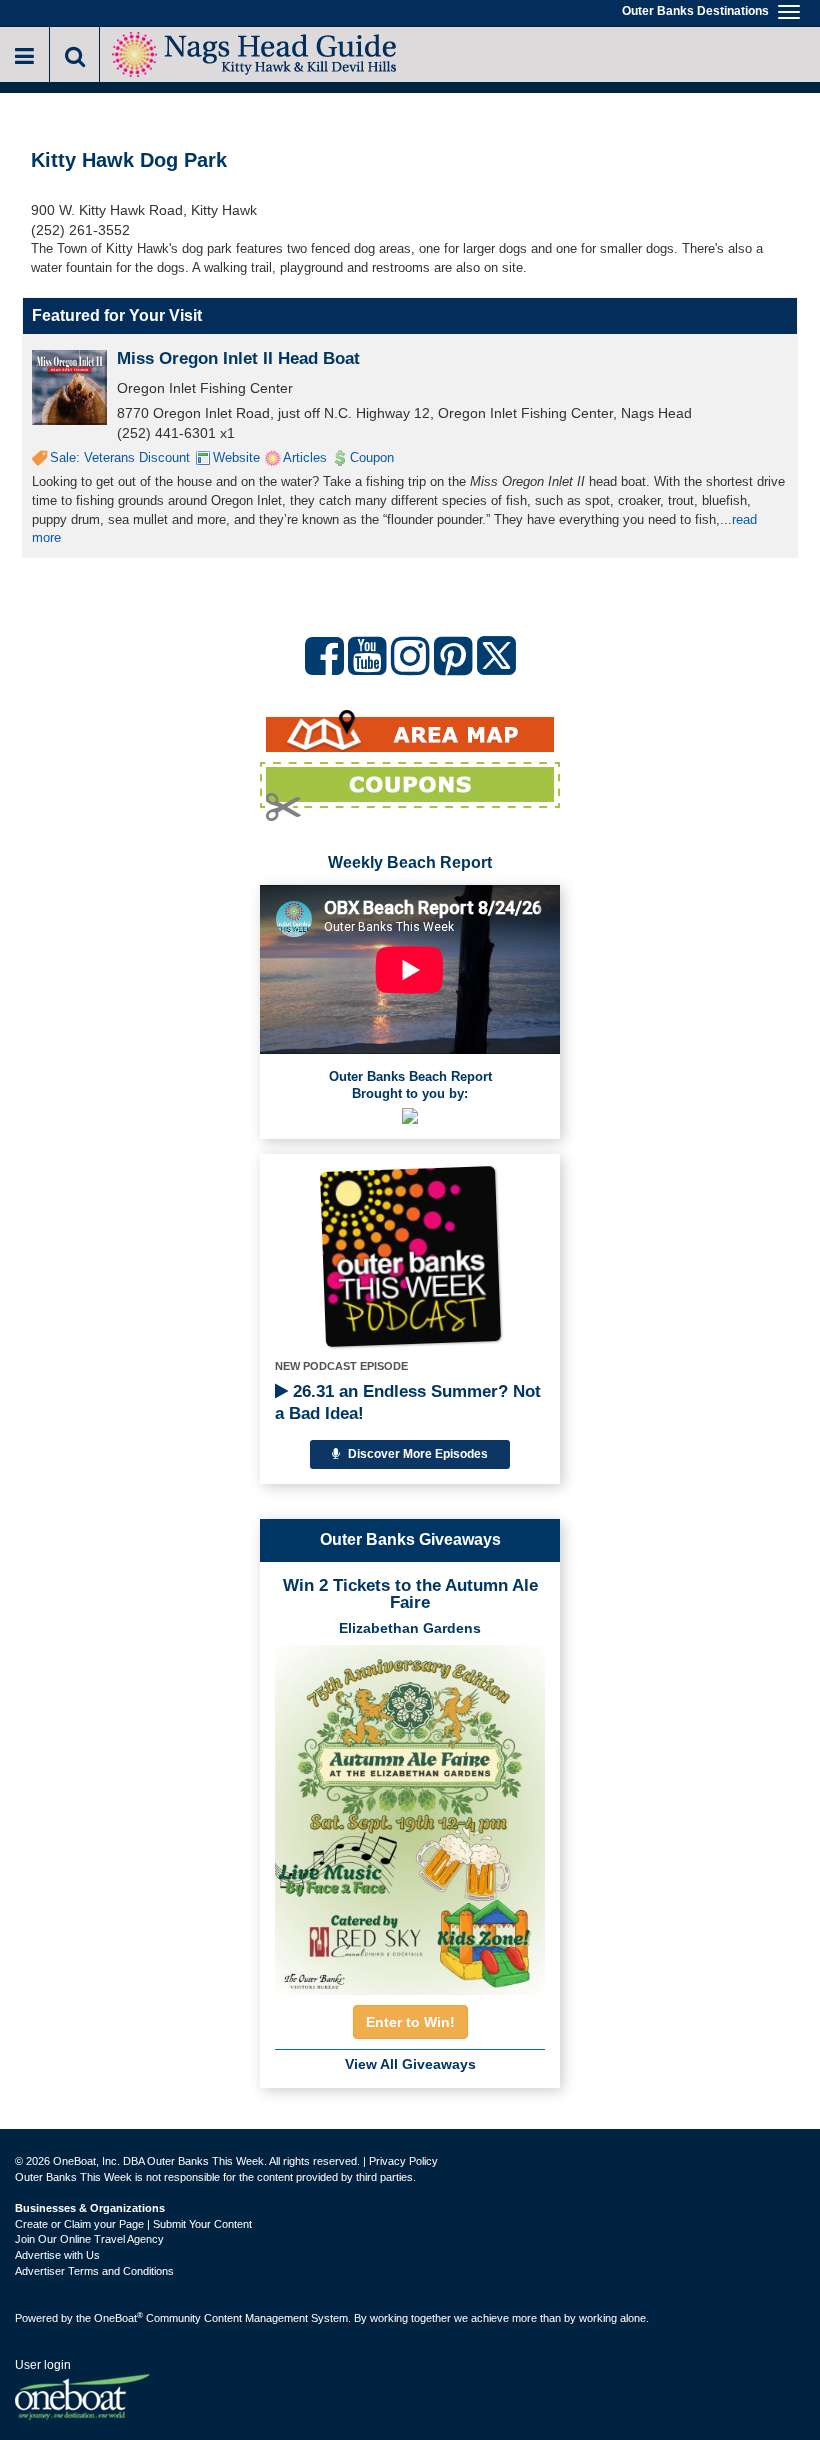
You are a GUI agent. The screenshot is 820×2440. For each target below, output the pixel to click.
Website (236, 457)
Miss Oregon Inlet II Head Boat (238, 358)
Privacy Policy (403, 2161)
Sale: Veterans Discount (120, 457)
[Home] (255, 52)
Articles (305, 457)
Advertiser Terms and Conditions (94, 2271)
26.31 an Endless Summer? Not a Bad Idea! (408, 1402)
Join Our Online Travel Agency (89, 2239)
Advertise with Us (57, 2255)
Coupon (372, 457)
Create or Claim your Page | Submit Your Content (133, 2224)
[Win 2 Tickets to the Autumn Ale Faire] (410, 1814)
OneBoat (118, 2318)
